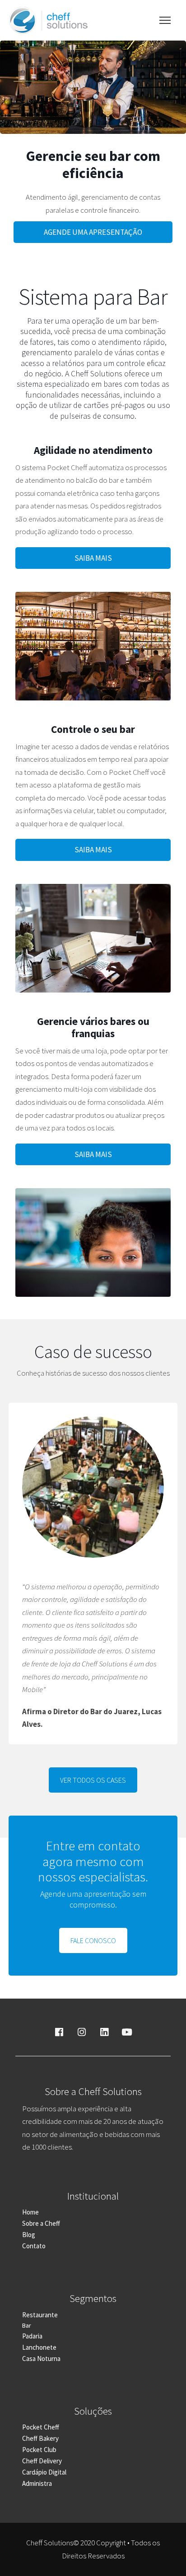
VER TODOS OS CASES (93, 1780)
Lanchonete (39, 2347)
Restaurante (40, 2315)
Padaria (32, 2336)
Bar (27, 2325)
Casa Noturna (41, 2359)
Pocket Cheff (41, 2427)
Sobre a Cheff (41, 2223)
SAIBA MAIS (93, 558)
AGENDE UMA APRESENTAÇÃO (93, 232)
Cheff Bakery (40, 2438)
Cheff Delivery (42, 2461)
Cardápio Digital (44, 2472)
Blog (29, 2235)
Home (30, 2212)
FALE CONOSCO (93, 1940)
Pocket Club (39, 2450)
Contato (34, 2246)
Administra (37, 2483)
